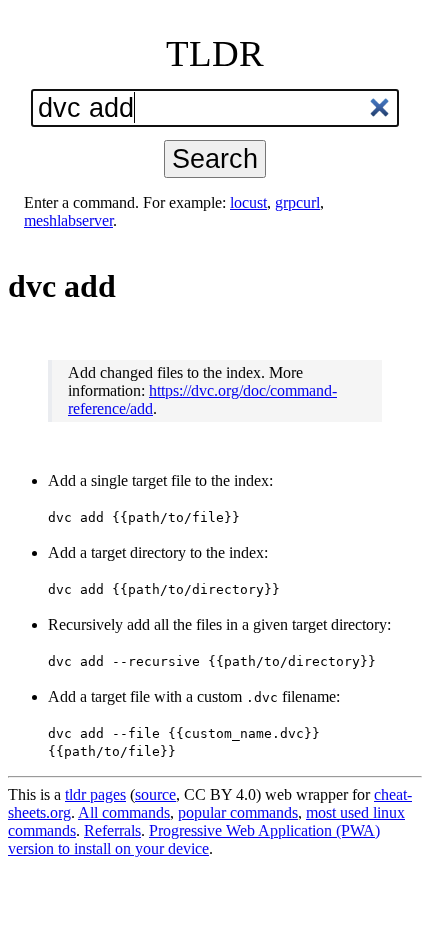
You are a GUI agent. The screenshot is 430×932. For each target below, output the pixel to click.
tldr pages (95, 794)
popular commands (238, 812)
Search (215, 158)
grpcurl (297, 202)
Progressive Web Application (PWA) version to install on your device (194, 839)
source (155, 794)
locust (248, 202)
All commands (124, 812)
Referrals (112, 830)
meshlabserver (68, 220)
